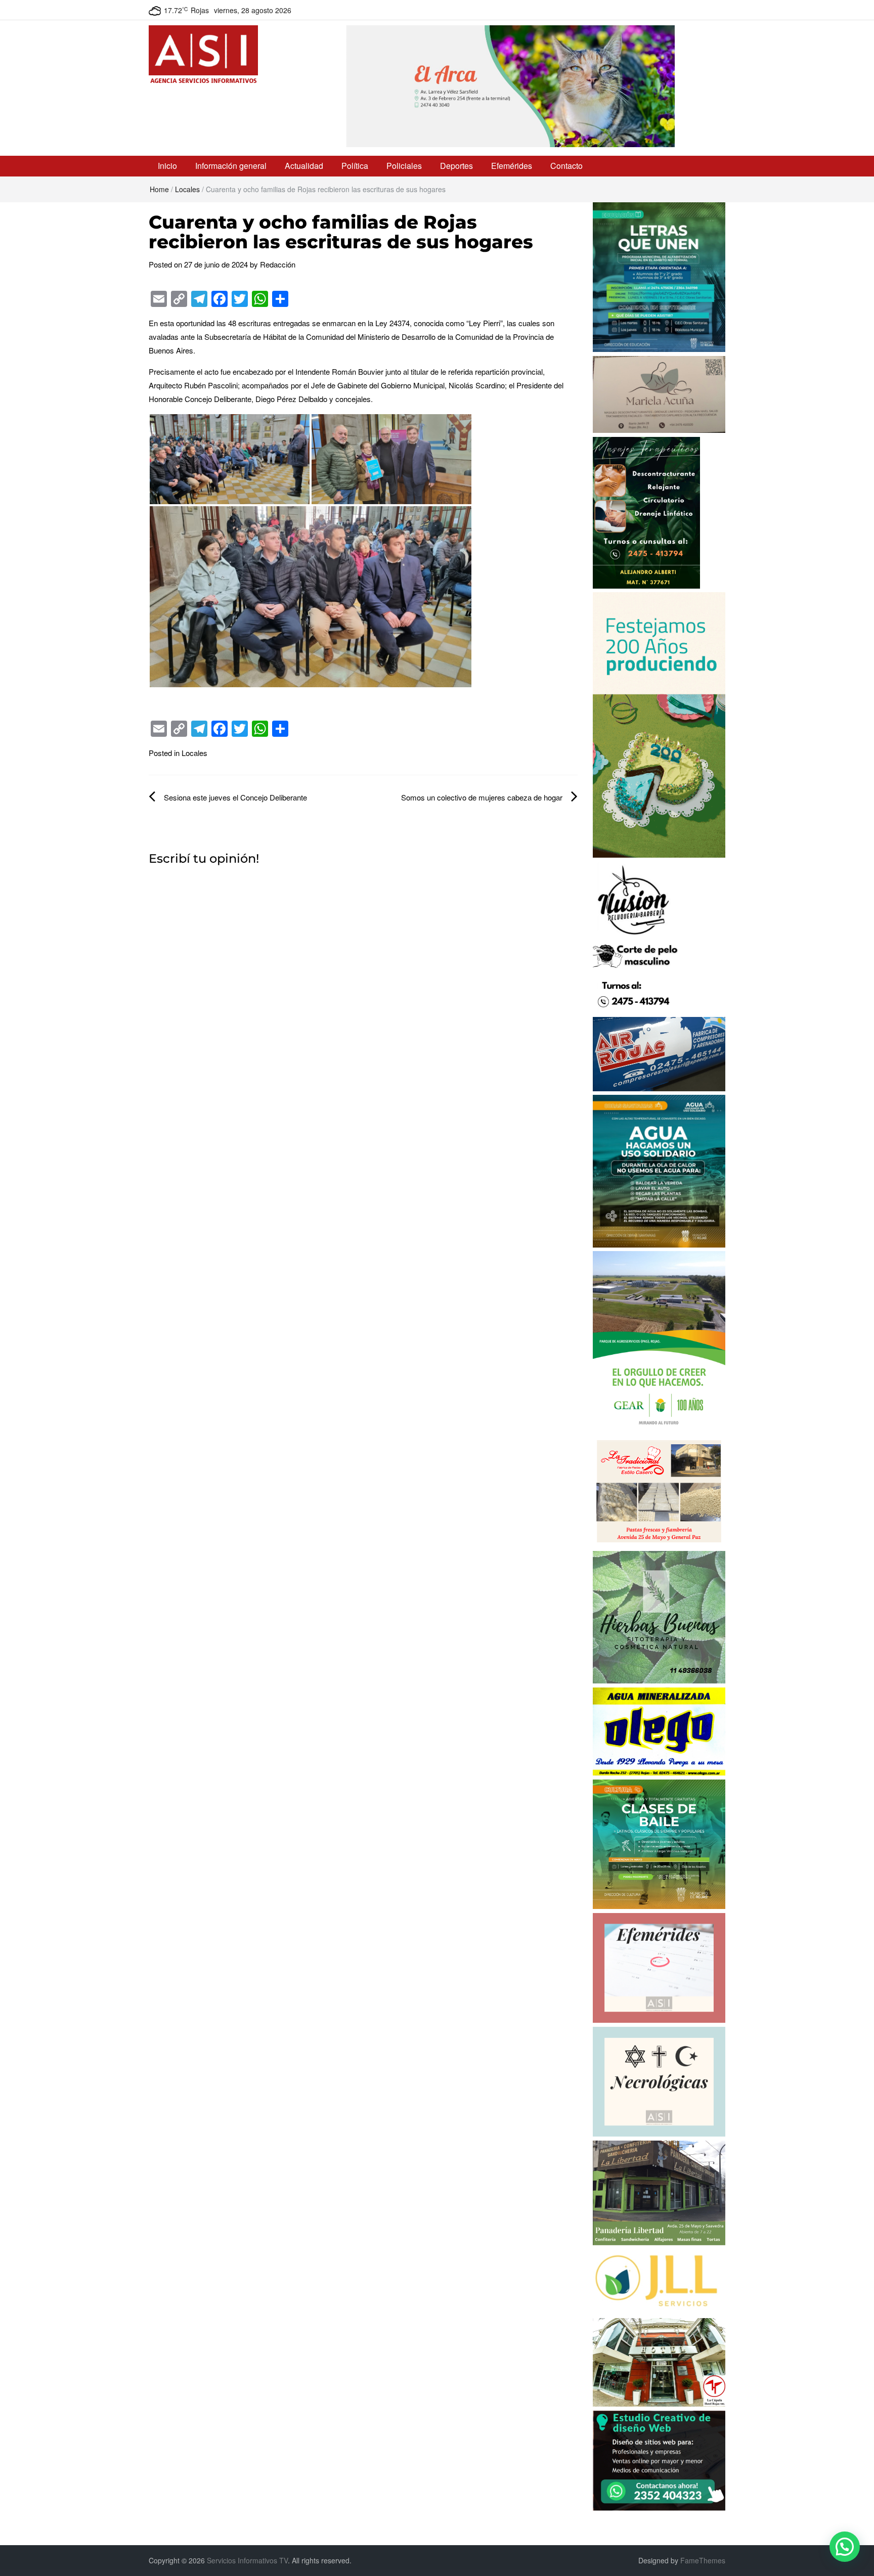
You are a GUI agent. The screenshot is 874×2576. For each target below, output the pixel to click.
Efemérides (512, 166)
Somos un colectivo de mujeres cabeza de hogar (482, 797)
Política (355, 166)
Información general (231, 166)
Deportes (456, 166)
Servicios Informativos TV (247, 2560)
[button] (845, 2547)
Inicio (167, 166)
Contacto (566, 166)
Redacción (278, 264)
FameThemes (703, 2560)
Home (159, 189)
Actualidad (304, 166)
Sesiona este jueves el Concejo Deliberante (235, 797)
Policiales (404, 166)
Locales (187, 189)
